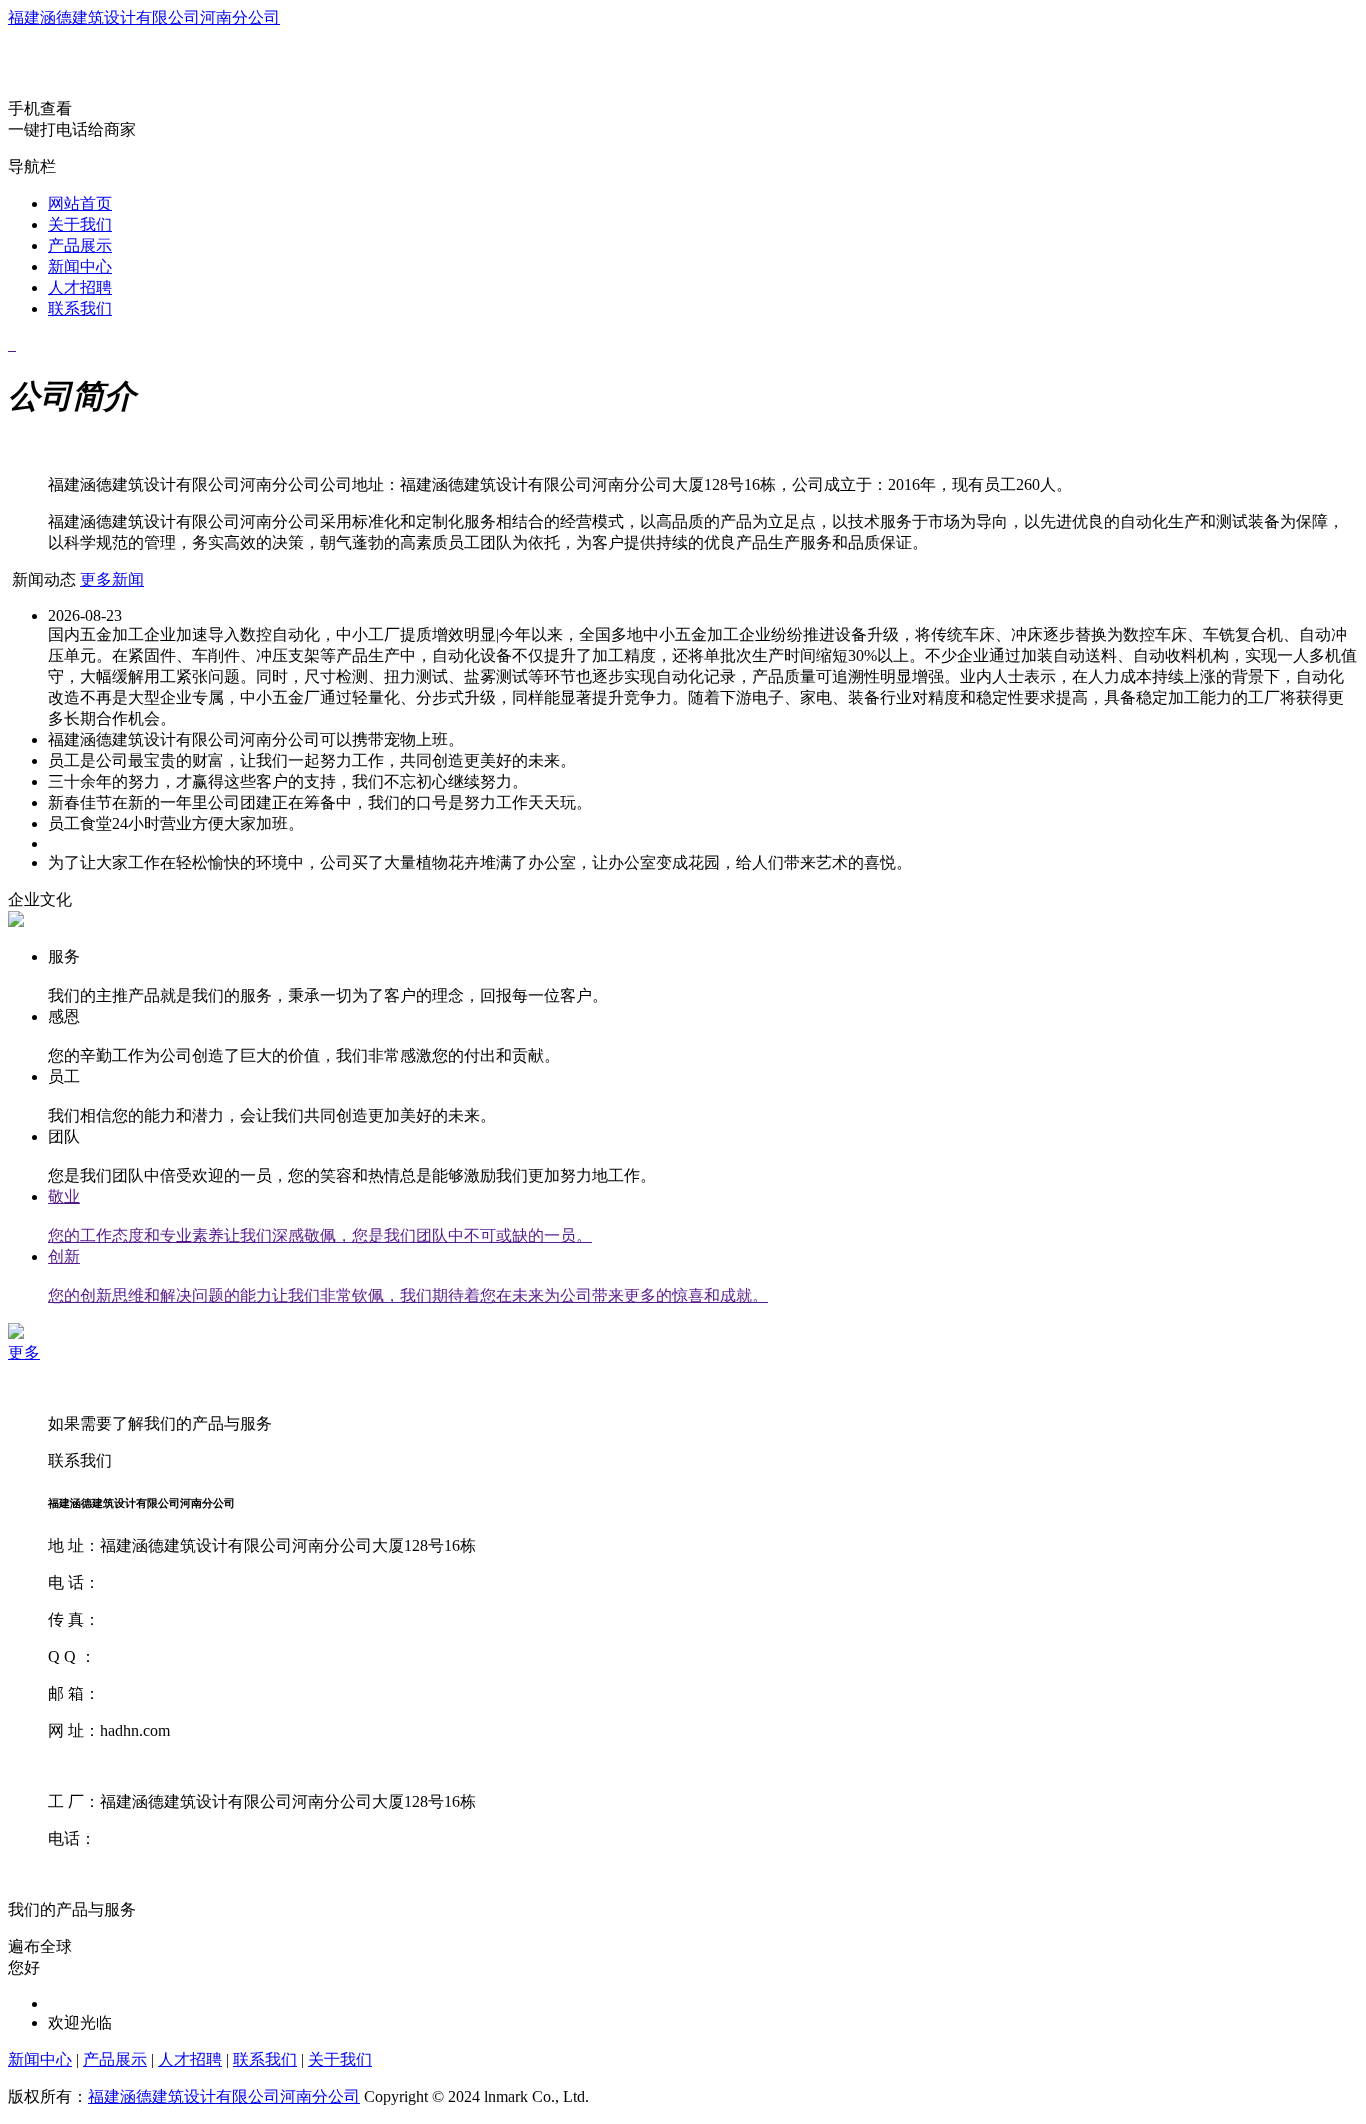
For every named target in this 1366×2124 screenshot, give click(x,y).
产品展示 (80, 245)
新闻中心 (80, 266)
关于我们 (80, 224)
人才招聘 (80, 287)
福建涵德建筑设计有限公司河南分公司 (144, 17)
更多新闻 (112, 579)
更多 (24, 1352)
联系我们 (80, 308)
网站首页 (80, 203)
